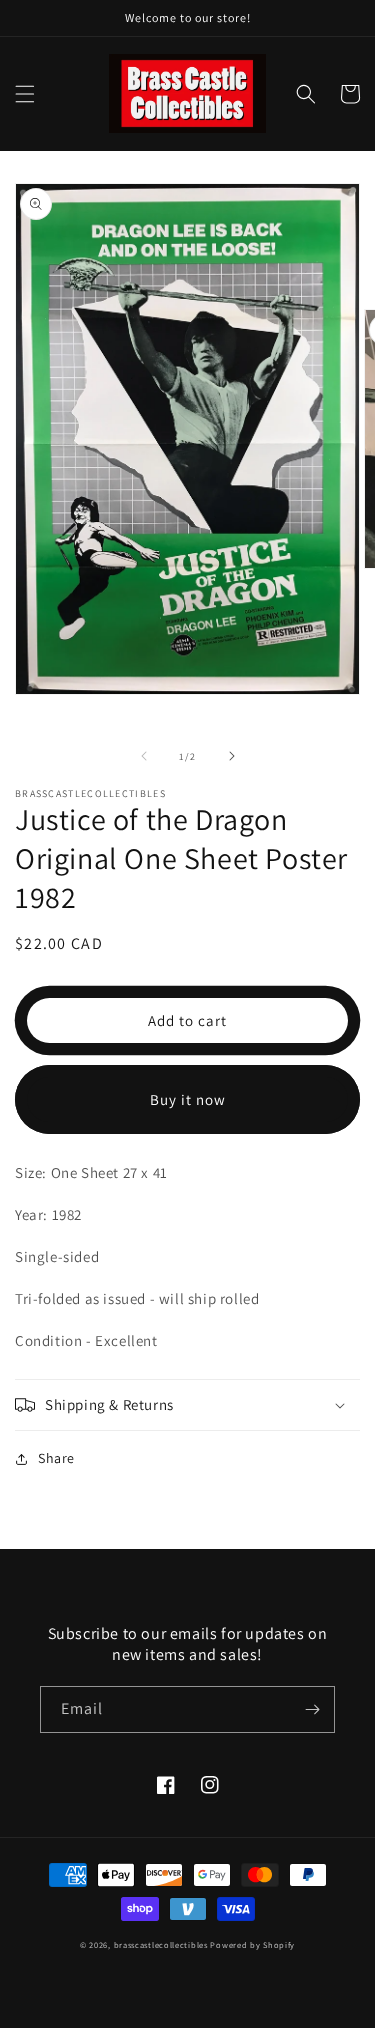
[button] (25, 94)
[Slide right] (232, 756)
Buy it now (188, 1099)
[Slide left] (144, 756)
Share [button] (56, 1458)
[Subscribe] (312, 1709)
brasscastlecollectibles (161, 1944)
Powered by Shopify (252, 1944)
